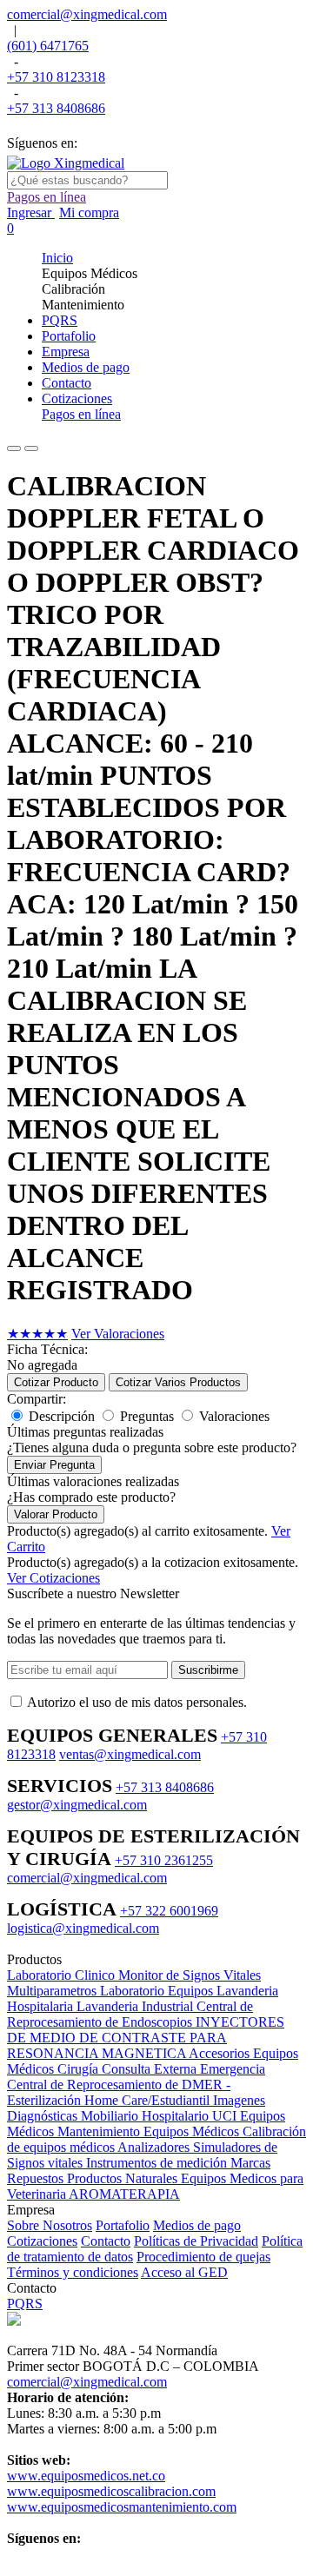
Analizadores (155, 2147)
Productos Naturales (124, 2178)
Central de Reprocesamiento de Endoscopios (130, 2014)
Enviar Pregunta (54, 1465)
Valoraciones (234, 1416)
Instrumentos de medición (158, 2163)
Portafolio (123, 2225)
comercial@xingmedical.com (87, 14)
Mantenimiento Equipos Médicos (150, 2131)
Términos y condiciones (73, 2272)
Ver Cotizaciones (53, 1578)
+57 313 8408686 (56, 108)
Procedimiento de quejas (203, 2257)
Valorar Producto (56, 1514)
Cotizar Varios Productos (178, 1382)
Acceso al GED (184, 2272)
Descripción (62, 1416)
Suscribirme (208, 1670)
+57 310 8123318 (56, 77)
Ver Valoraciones (118, 1334)
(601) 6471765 (48, 46)
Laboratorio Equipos (158, 1991)
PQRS (25, 2304)
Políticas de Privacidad (196, 2241)
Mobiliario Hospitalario (147, 2116)
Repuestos (37, 2178)
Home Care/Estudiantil (149, 2100)
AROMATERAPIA (124, 2194)
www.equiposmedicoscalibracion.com (111, 2491)
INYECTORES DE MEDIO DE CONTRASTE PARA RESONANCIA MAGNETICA (146, 2038)
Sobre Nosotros (50, 2225)
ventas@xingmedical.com (130, 1754)
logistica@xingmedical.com (83, 1928)
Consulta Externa (151, 2069)
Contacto (106, 2241)
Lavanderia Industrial (137, 2006)
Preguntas (147, 1416)
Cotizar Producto (56, 1382)
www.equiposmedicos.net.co (86, 2476)
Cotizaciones (42, 2241)
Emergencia (233, 2069)
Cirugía (80, 2069)
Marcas (250, 2163)
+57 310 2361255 (164, 1860)
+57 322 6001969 (169, 1911)
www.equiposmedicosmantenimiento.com (122, 2507)
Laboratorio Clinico (63, 1975)
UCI (226, 2116)
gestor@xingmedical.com (77, 1805)
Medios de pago (197, 2225)
